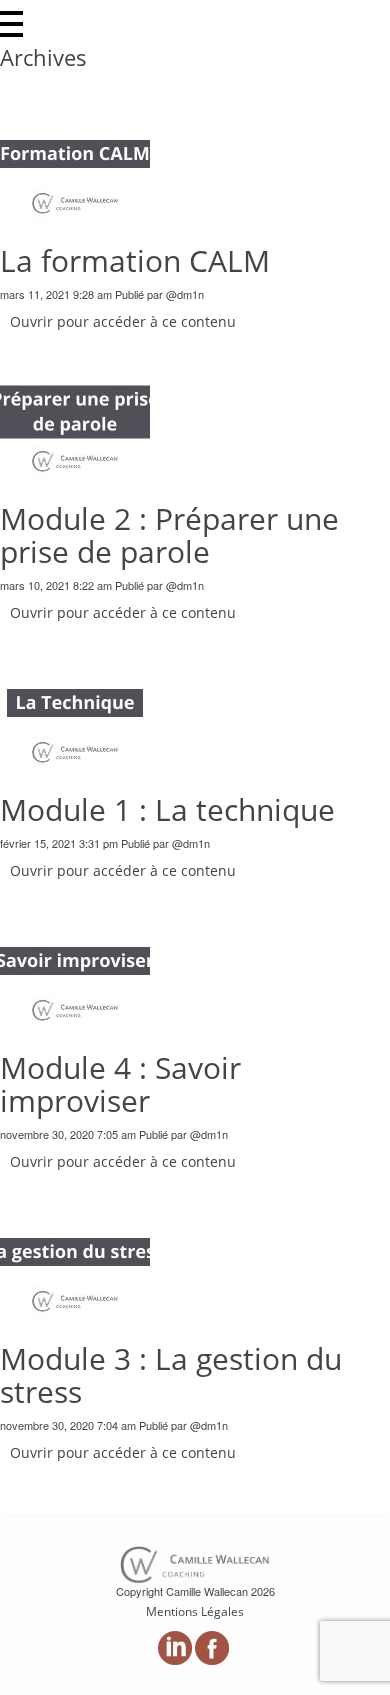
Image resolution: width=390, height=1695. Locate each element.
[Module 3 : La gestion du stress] (75, 1249)
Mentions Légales (195, 1611)
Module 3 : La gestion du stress (171, 1375)
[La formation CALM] (75, 152)
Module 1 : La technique (167, 809)
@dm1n (185, 294)
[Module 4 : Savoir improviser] (75, 958)
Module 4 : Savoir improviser (120, 1084)
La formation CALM (135, 260)
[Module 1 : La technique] (75, 701)
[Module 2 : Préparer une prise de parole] (75, 410)
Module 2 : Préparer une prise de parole (169, 535)
